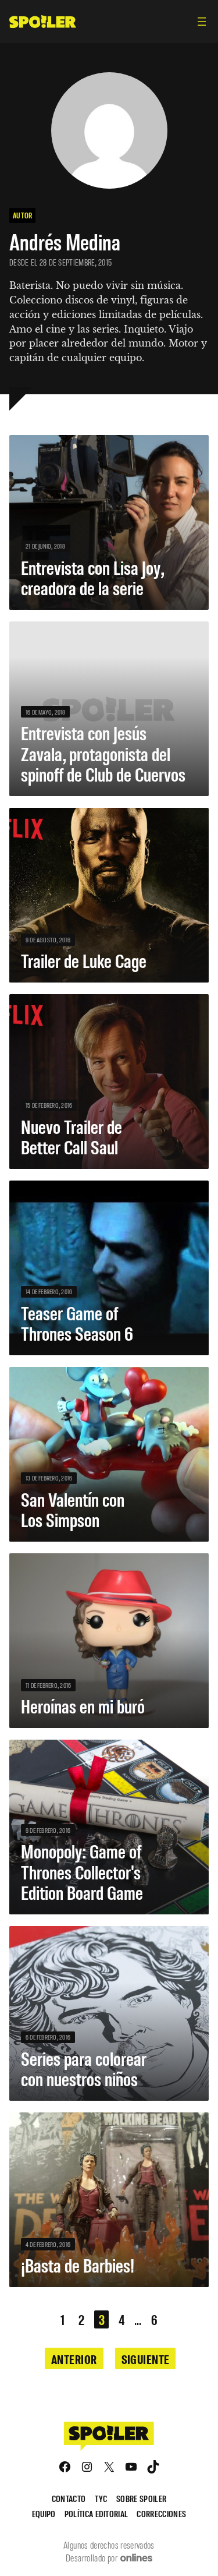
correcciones (161, 2513)
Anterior (74, 2359)
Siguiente (146, 2359)
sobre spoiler (141, 2498)
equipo (44, 2513)
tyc (101, 2498)
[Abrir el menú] (202, 22)
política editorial (97, 2513)
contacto (69, 2498)
